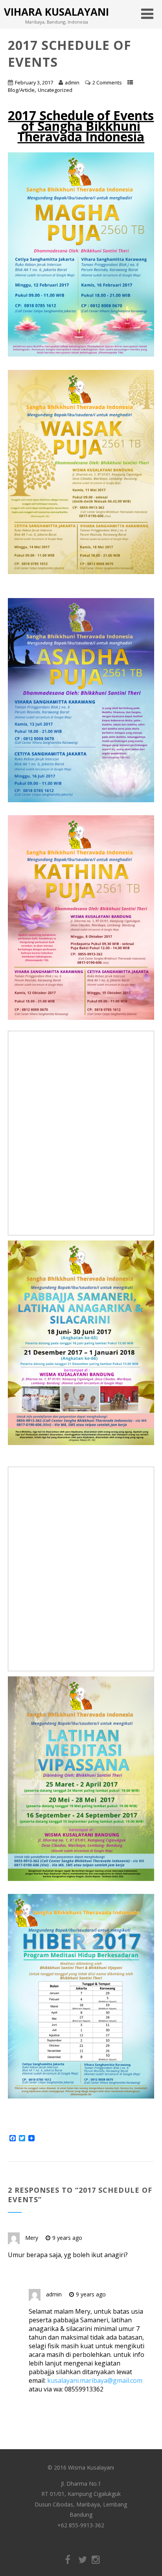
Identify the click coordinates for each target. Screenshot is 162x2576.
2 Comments (107, 82)
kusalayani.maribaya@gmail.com (95, 2380)
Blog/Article (21, 90)
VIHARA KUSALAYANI (56, 12)
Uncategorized (55, 90)
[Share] (31, 2139)
